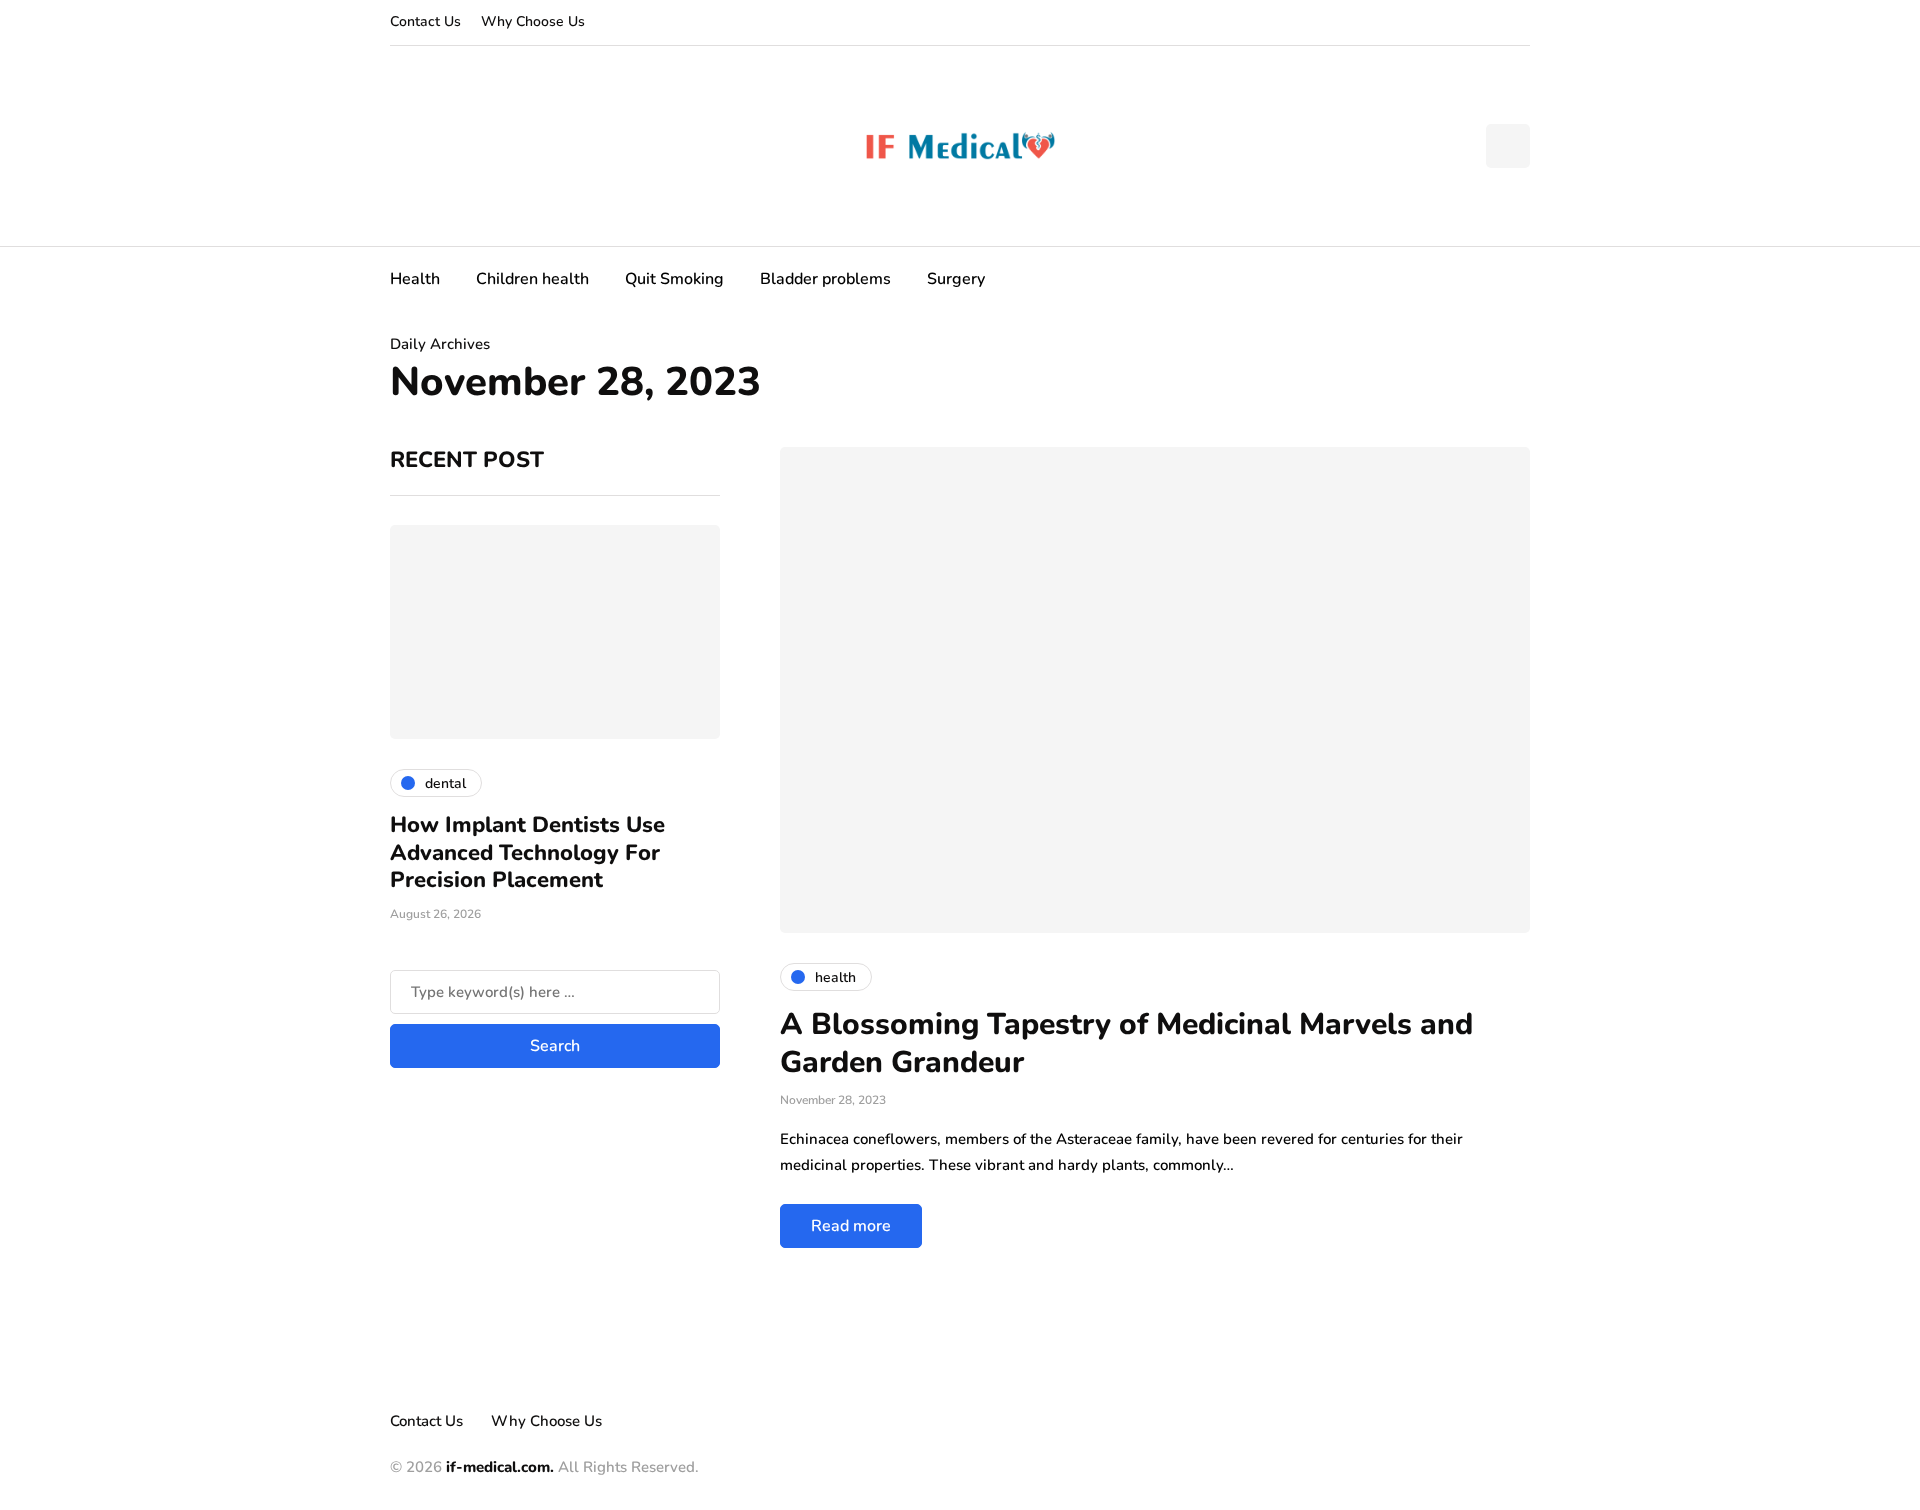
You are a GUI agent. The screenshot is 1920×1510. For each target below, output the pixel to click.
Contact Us (425, 21)
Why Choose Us (533, 21)
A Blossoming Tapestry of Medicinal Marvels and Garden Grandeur (1126, 1043)
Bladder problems (825, 279)
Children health (532, 279)
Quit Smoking (674, 279)
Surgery (956, 279)
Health (415, 279)
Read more (851, 1226)
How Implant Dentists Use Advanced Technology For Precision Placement (527, 852)
